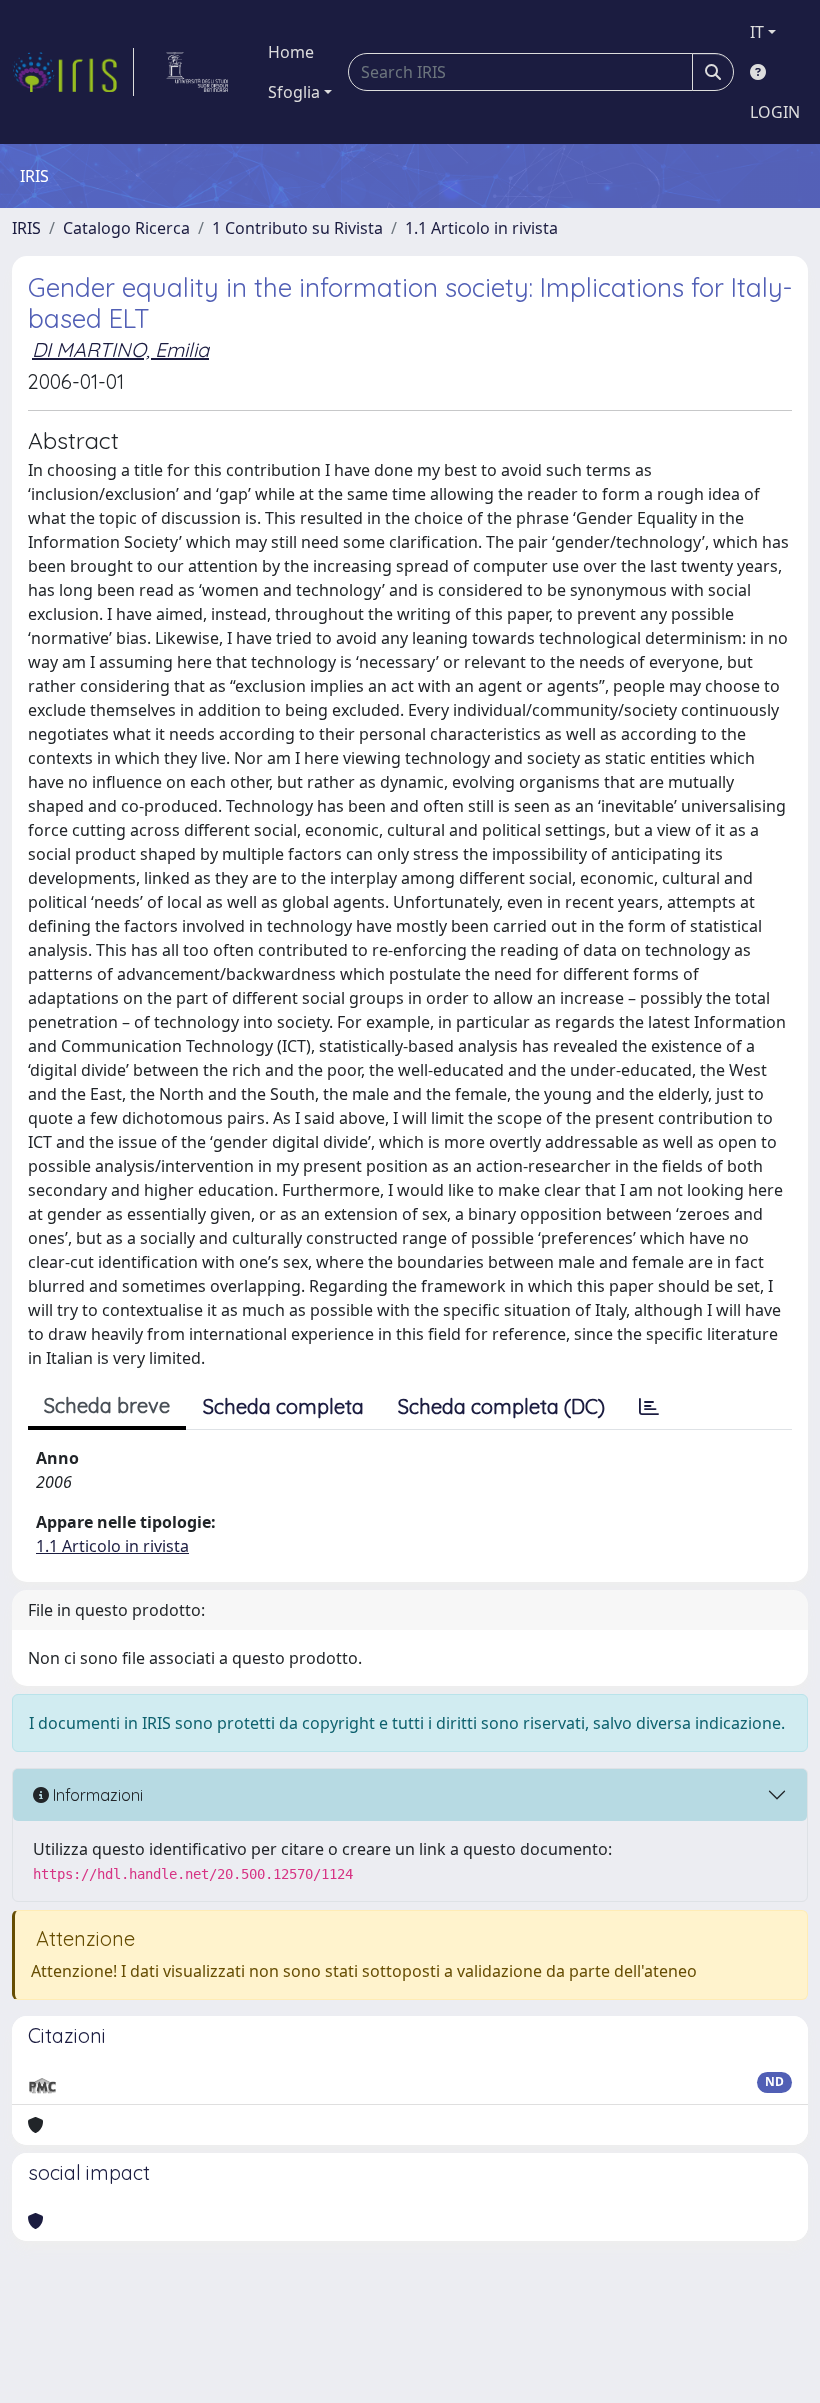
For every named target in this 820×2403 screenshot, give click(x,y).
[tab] (649, 1407)
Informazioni (96, 1795)
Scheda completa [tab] (283, 1406)
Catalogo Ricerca (126, 228)
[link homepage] (73, 72)
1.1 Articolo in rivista (481, 228)
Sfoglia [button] (294, 92)
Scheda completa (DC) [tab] (501, 1406)
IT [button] (757, 32)
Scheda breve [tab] (107, 1405)
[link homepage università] (197, 72)
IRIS (26, 228)
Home (291, 52)
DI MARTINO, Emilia (120, 349)
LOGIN (775, 112)
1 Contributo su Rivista (297, 228)
